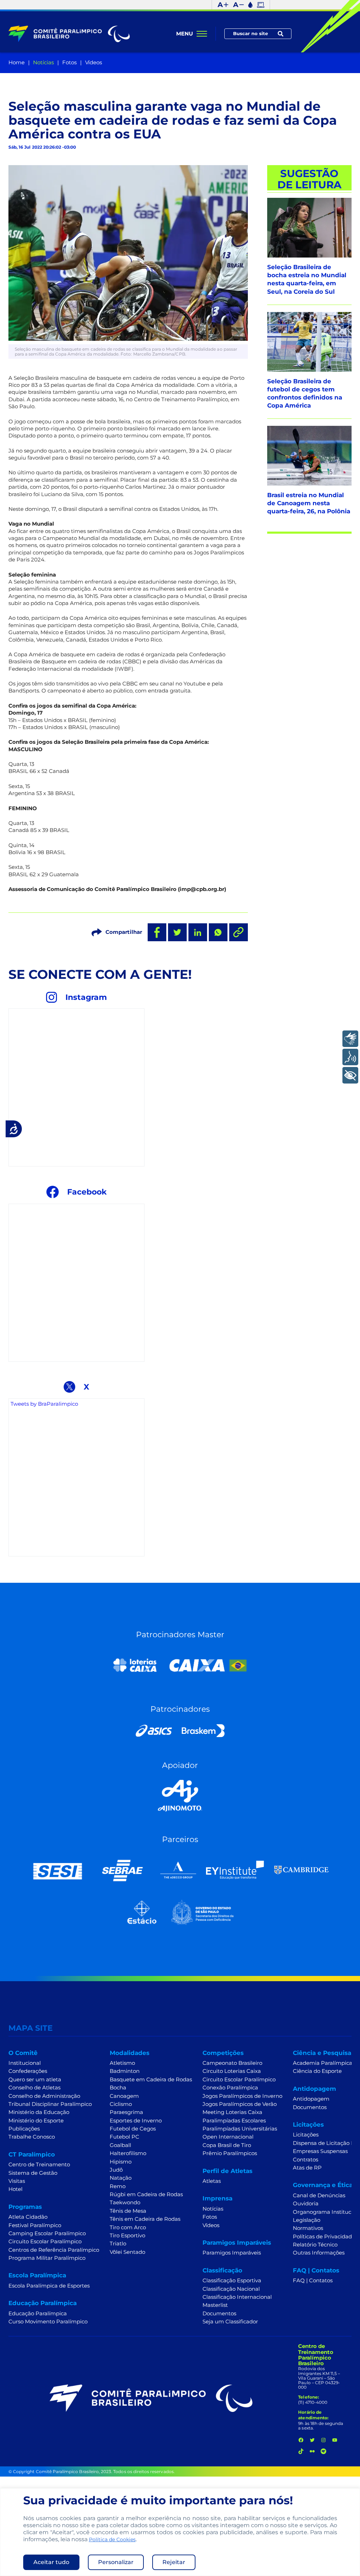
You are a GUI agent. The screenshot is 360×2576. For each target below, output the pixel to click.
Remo (118, 2186)
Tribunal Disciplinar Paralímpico (50, 2104)
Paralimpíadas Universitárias (240, 2129)
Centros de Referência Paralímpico (54, 2250)
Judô (116, 2170)
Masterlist (215, 2305)
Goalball (120, 2145)
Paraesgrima (126, 2112)
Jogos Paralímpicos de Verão (240, 2104)
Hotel (15, 2189)
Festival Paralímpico (35, 2225)
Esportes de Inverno (136, 2121)
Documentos (219, 2314)
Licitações (306, 2135)
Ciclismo (121, 2104)
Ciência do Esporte (317, 2071)
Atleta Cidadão (28, 2217)
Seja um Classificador (230, 2322)
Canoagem (124, 2096)
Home (17, 63)
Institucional (25, 2063)
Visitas (17, 2181)
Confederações (28, 2071)
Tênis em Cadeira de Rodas (145, 2219)
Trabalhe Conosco (32, 2137)
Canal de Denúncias (319, 2196)
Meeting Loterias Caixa (232, 2112)
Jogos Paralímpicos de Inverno (242, 2096)
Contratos (306, 2160)
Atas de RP (307, 2168)
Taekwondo (125, 2203)
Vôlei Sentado (127, 2252)
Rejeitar (174, 2562)
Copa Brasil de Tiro (227, 2145)
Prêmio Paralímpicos (230, 2153)
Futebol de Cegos (133, 2129)
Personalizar (116, 2562)
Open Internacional (228, 2137)
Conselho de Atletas (34, 2088)
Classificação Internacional (237, 2297)
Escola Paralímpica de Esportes (49, 2286)
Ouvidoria (306, 2204)
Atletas (212, 2181)
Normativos (308, 2228)
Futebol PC (124, 2137)
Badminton (125, 2071)
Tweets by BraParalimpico (44, 1404)
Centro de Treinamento (39, 2165)
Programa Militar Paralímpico (47, 2258)
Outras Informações (319, 2253)
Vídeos (94, 63)
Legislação (307, 2220)
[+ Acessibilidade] (350, 1075)
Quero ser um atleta (35, 2080)
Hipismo (121, 2162)
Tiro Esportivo (127, 2236)
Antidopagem (311, 2099)
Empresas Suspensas (320, 2151)
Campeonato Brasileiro (232, 2063)
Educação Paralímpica (38, 2314)
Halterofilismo (128, 2153)
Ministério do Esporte (36, 2121)
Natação (121, 2178)
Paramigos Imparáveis (232, 2253)
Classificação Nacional (231, 2289)
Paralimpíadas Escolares (234, 2121)
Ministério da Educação (39, 2112)
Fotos (69, 63)
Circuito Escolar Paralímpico (45, 2242)
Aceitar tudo (51, 2562)
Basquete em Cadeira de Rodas (151, 2080)
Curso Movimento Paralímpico (48, 2322)
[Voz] (350, 1057)
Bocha (118, 2088)
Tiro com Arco (128, 2227)
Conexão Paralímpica (230, 2088)
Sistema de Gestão (33, 2173)
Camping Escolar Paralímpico (47, 2233)
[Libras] (350, 1039)
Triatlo (118, 2244)
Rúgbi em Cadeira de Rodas (146, 2194)
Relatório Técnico (315, 2245)
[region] (180, 2532)
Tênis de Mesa (128, 2211)
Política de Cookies (112, 2539)
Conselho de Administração (44, 2096)
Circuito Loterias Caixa (232, 2071)
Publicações (24, 2129)
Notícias (43, 63)
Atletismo (122, 2063)
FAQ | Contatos (313, 2281)
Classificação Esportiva (232, 2281)
